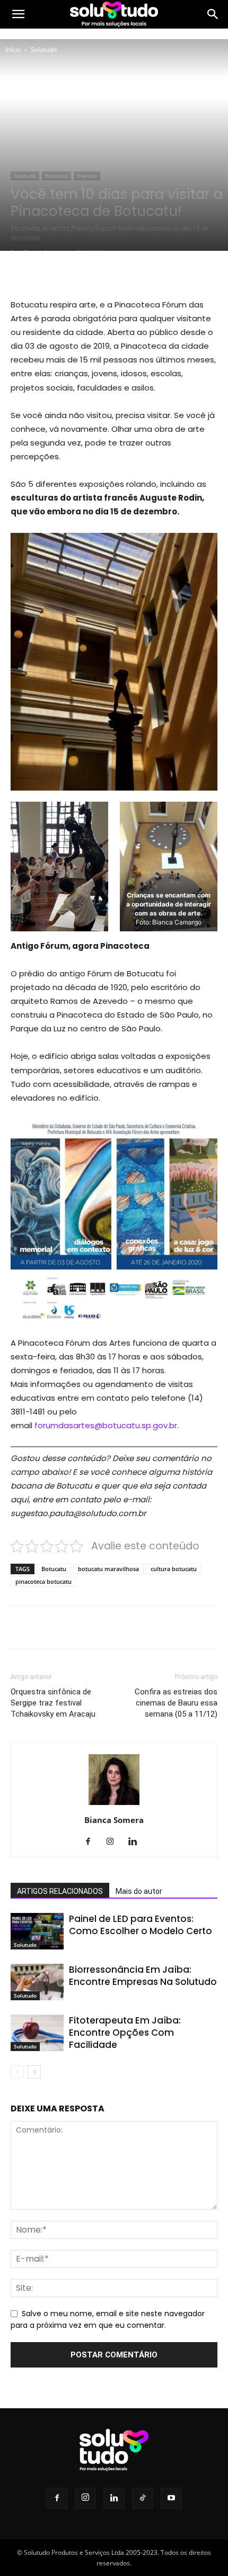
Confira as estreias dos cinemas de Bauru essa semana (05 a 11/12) (176, 1703)
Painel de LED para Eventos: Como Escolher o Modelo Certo (141, 1925)
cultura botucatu (174, 1569)
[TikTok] (143, 2498)
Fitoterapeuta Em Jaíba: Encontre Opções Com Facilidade (125, 2033)
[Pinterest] (103, 273)
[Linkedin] (137, 1842)
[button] (18, 14)
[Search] (213, 14)
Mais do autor (139, 1891)
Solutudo (44, 49)
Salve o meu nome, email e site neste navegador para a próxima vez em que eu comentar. (108, 2319)
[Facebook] (55, 273)
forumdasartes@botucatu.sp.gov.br (106, 1425)
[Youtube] (171, 2498)
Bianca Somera (114, 1820)
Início (13, 49)
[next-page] (34, 2072)
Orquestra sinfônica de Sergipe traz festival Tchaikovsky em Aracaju (53, 1703)
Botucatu (56, 176)
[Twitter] (79, 273)
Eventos (87, 176)
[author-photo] (114, 1805)
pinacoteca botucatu (43, 1581)
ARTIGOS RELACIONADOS (60, 1891)
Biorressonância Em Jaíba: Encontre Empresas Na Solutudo (143, 1976)
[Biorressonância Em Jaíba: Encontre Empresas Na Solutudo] (37, 1982)
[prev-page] (17, 2072)
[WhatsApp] (128, 273)
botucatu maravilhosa (108, 1569)
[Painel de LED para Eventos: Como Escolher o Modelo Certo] (37, 1931)
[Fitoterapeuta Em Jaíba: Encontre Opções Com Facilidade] (37, 2033)
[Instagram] (114, 1842)
